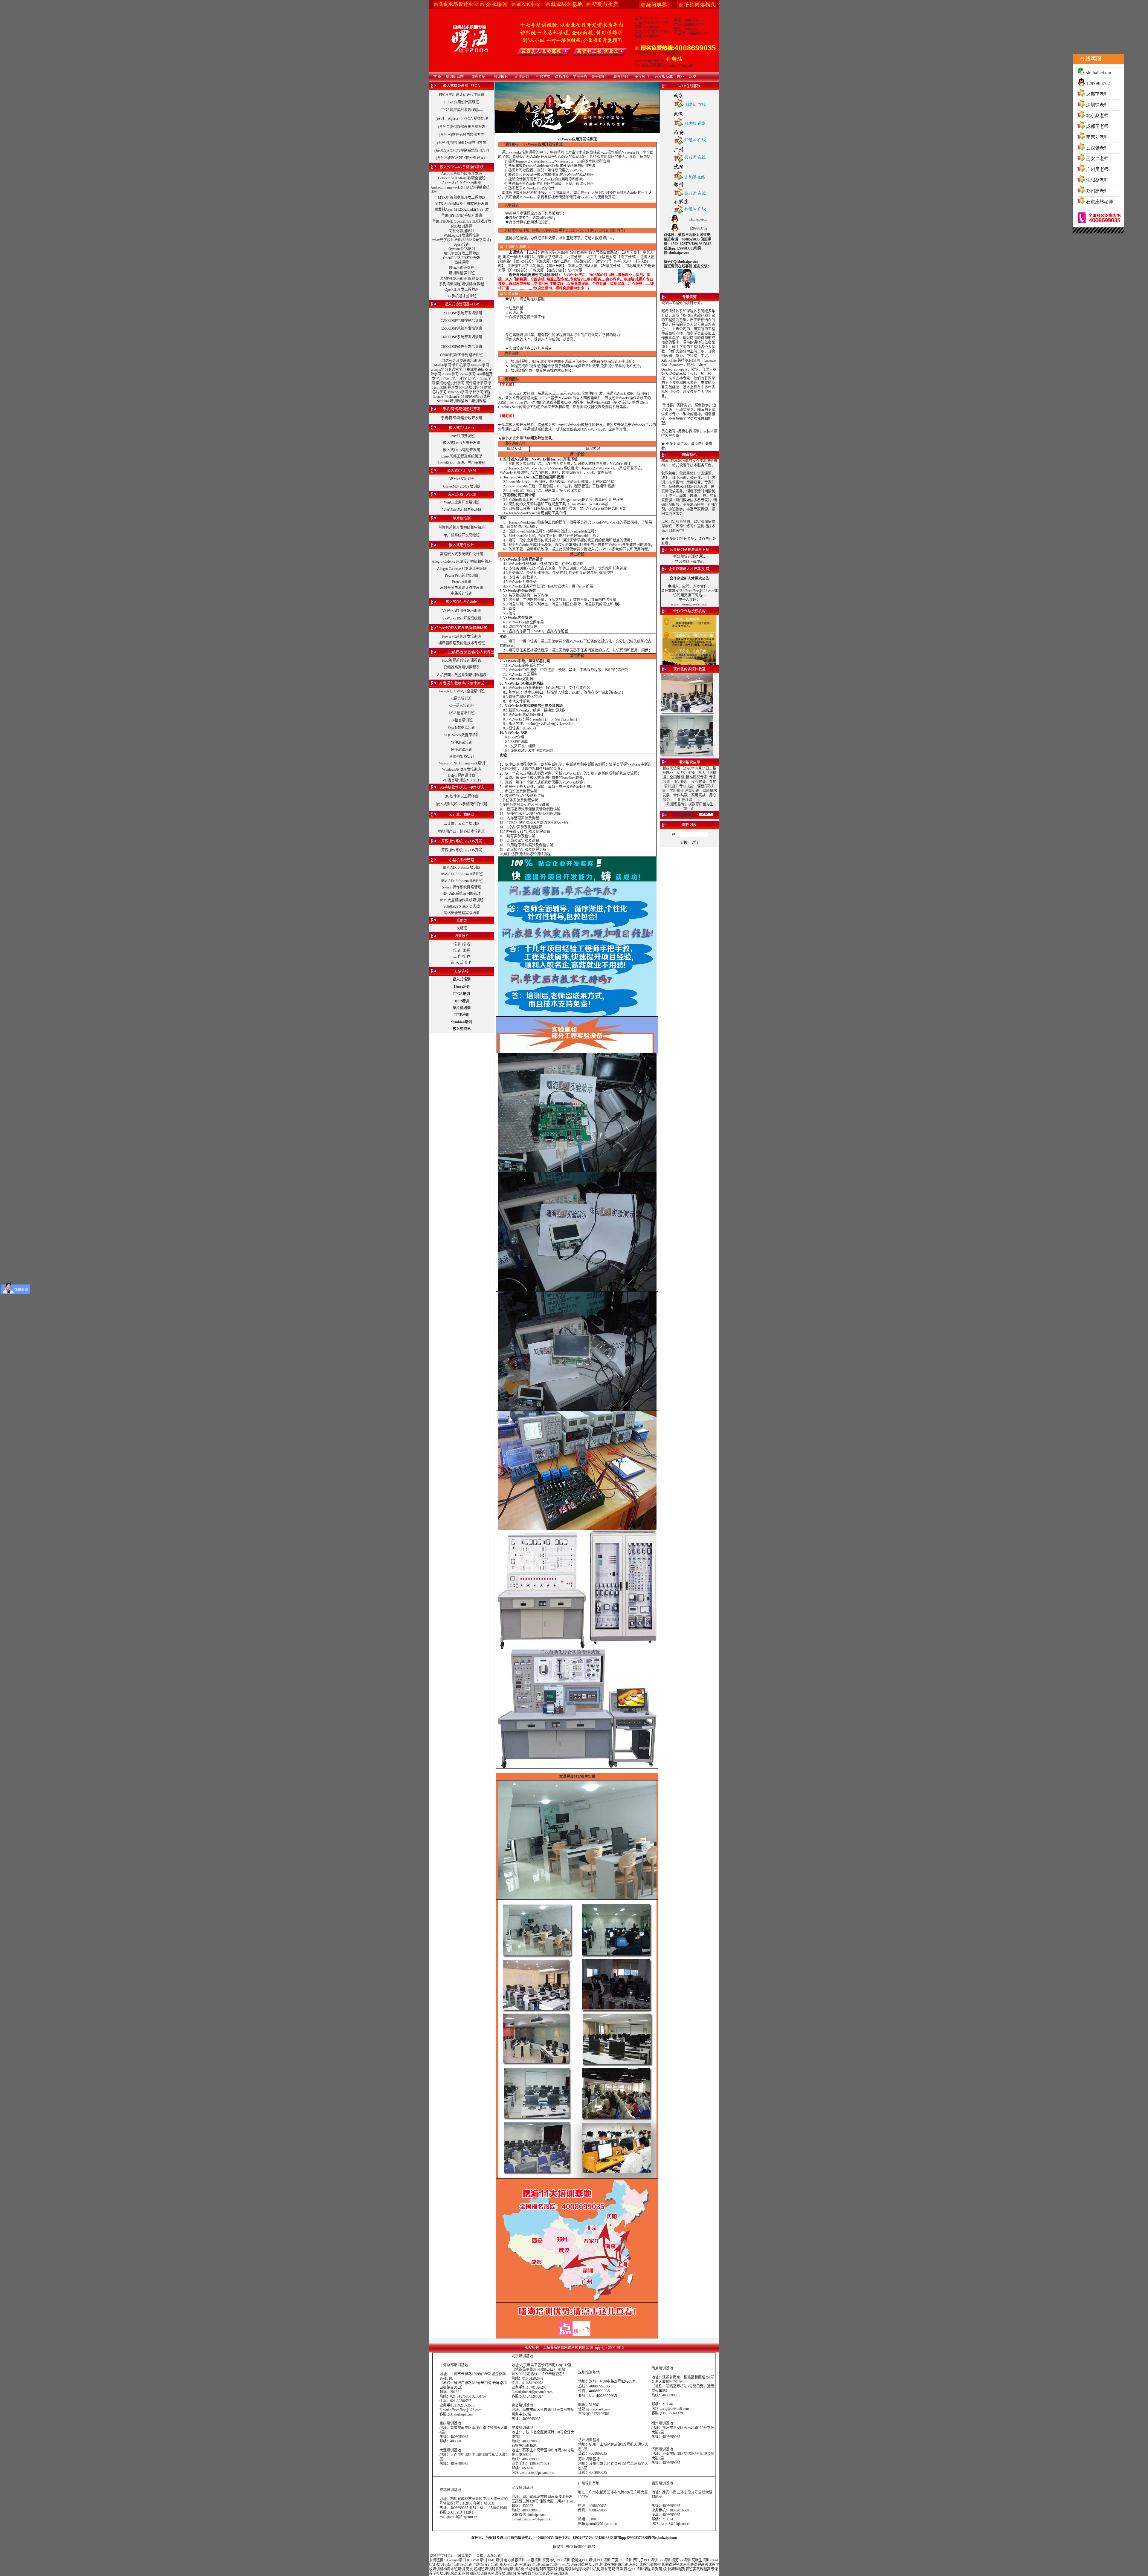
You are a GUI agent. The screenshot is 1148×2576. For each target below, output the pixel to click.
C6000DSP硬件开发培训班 (461, 347)
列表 (680, 2565)
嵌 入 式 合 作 (462, 963)
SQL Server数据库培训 (462, 735)
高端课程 (462, 262)
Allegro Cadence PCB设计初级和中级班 (462, 562)
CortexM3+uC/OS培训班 (462, 487)
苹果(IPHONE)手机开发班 (462, 215)
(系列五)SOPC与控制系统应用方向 (462, 151)
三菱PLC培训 (622, 2560)
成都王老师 (1097, 126)
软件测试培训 (462, 743)
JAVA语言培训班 (462, 713)
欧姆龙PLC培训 (584, 2560)
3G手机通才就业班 (462, 296)
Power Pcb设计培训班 (462, 576)
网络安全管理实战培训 (462, 913)
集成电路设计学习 (450, 383)
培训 (480, 279)
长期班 (462, 928)
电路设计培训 (462, 593)
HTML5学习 (469, 379)
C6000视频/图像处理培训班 (461, 355)
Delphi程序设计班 (462, 775)
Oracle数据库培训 (462, 728)
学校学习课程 (480, 392)
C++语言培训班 (462, 706)
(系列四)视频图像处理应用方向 (462, 143)
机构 (657, 2565)
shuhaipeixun (1099, 73)
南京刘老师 (1097, 137)
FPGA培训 (462, 994)
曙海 (616, 2569)
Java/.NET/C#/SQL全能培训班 (462, 691)
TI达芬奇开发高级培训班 (461, 361)
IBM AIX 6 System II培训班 (462, 874)
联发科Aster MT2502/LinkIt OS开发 (462, 209)
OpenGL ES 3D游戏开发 (462, 258)
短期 (614, 2565)
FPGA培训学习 (471, 388)
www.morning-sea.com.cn (690, 604)
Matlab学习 (443, 365)
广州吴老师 (1097, 169)
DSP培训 (462, 1001)
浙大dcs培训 (509, 2565)
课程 (471, 279)
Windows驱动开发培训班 (462, 770)
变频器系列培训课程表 (462, 667)
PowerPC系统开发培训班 (462, 637)
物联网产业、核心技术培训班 (462, 831)
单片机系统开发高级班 (462, 535)
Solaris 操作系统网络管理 (462, 887)
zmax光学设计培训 (447, 240)
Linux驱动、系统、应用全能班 (462, 463)
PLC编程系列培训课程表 (462, 660)
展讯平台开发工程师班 (462, 253)
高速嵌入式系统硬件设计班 (462, 554)
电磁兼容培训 (515, 2560)
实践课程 (694, 2565)
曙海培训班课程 (462, 268)
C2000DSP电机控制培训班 (461, 321)
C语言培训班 (462, 698)
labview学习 (480, 365)
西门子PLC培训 (645, 2560)
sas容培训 (534, 2560)
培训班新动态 (684, 815)
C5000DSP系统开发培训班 (461, 328)
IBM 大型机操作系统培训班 (462, 900)
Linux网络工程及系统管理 (462, 456)
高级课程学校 (575, 2569)
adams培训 (549, 2565)
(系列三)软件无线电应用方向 (462, 135)
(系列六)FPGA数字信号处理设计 (462, 158)
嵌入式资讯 (462, 1029)
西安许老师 (1097, 159)
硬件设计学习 (476, 383)
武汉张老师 (1097, 148)
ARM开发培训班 (462, 479)
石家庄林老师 (1100, 202)
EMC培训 (495, 2560)
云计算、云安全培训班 (462, 824)
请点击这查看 (552, 2374)
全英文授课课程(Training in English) (666, 65)
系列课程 (581, 2565)
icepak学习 (468, 374)
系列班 (657, 2569)
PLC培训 (604, 2560)
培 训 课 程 (462, 951)
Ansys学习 (450, 374)
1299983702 (1098, 83)
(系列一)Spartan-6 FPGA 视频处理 (462, 119)
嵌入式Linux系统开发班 (462, 443)
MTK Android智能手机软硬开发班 (462, 204)
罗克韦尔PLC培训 (556, 2560)
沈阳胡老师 (1097, 180)
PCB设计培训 (530, 2565)
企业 (632, 2569)
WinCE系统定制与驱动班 (462, 510)
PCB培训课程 (475, 401)
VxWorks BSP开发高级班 (462, 618)
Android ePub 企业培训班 (462, 183)
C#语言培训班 (462, 720)
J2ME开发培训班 (454, 279)
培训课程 (456, 273)
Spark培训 (462, 244)
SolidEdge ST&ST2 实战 (462, 906)
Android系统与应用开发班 (462, 174)
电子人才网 (688, 600)
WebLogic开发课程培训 (462, 235)
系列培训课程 (450, 284)
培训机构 (469, 284)
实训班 (469, 273)
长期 (665, 2565)
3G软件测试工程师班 (462, 796)
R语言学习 (457, 370)
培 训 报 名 (462, 944)
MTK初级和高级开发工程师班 (462, 198)
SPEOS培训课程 (478, 397)
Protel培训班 (462, 582)
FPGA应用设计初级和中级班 (462, 95)
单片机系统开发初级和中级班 (462, 527)
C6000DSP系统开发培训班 (461, 337)
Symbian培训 (462, 1022)
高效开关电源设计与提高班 (462, 588)
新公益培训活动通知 (689, 556)
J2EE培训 (462, 1015)
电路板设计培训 (486, 2565)
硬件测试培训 (462, 750)
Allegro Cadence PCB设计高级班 (462, 569)
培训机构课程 (600, 2565)
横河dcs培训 (681, 2560)
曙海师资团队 (541, 438)
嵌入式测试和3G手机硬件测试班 (462, 804)
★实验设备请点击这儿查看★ (529, 348)
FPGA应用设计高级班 (462, 102)
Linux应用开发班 (462, 436)
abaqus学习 (440, 370)
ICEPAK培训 (477, 2560)
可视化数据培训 (462, 231)
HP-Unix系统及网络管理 (462, 894)
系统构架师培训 (462, 757)
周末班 (452, 2569)
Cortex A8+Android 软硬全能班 (462, 178)
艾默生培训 (700, 2560)
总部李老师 (1097, 94)
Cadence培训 (457, 2560)
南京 (469, 2569)
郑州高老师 (1097, 191)
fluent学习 (451, 379)
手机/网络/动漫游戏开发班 (462, 418)
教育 (624, 2569)
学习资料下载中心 (689, 562)
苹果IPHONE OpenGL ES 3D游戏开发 (462, 221)
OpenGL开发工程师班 (462, 290)
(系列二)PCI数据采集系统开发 (462, 127)
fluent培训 (566, 2565)
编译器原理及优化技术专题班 (462, 643)
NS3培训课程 (462, 227)
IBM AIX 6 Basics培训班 (462, 868)
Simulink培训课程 (450, 401)
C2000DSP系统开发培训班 (461, 313)
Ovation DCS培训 (462, 249)
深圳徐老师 (1097, 105)
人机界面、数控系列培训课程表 (462, 675)
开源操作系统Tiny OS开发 (462, 850)
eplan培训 (452, 2565)
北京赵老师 (1097, 116)
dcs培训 (665, 2560)
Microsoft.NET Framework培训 (462, 763)
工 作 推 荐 (462, 957)
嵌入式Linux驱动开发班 (462, 450)
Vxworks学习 (458, 392)
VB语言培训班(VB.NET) (462, 780)
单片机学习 (461, 365)
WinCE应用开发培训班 (462, 502)
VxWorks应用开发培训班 (462, 611)
